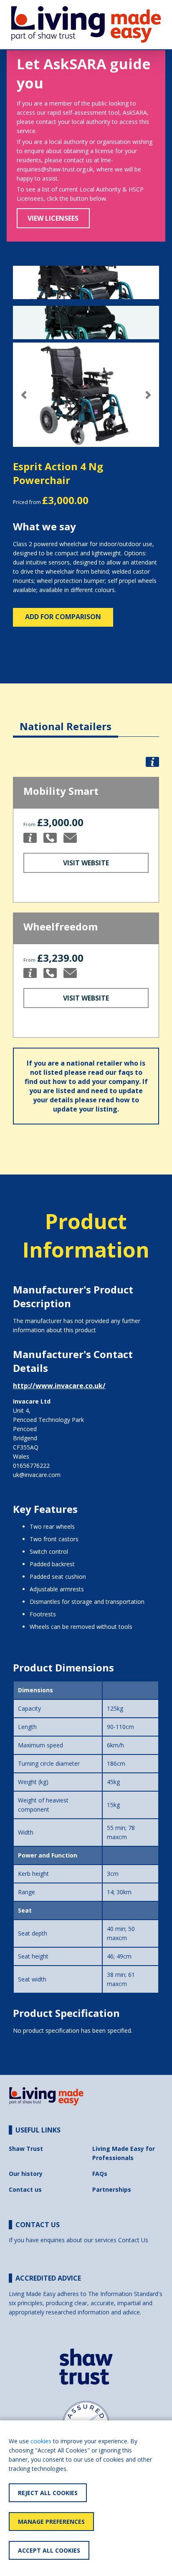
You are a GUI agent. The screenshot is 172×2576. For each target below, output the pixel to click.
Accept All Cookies (49, 2550)
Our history (26, 2174)
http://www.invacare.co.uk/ (59, 1386)
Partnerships (112, 2189)
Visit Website (86, 863)
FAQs (100, 2174)
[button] (24, 395)
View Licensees (53, 218)
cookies (41, 2441)
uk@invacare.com (37, 1475)
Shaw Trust (26, 2149)
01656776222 (31, 1466)
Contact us (25, 2189)
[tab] (66, 720)
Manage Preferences (51, 2522)
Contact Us (133, 2240)
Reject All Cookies (48, 2493)
